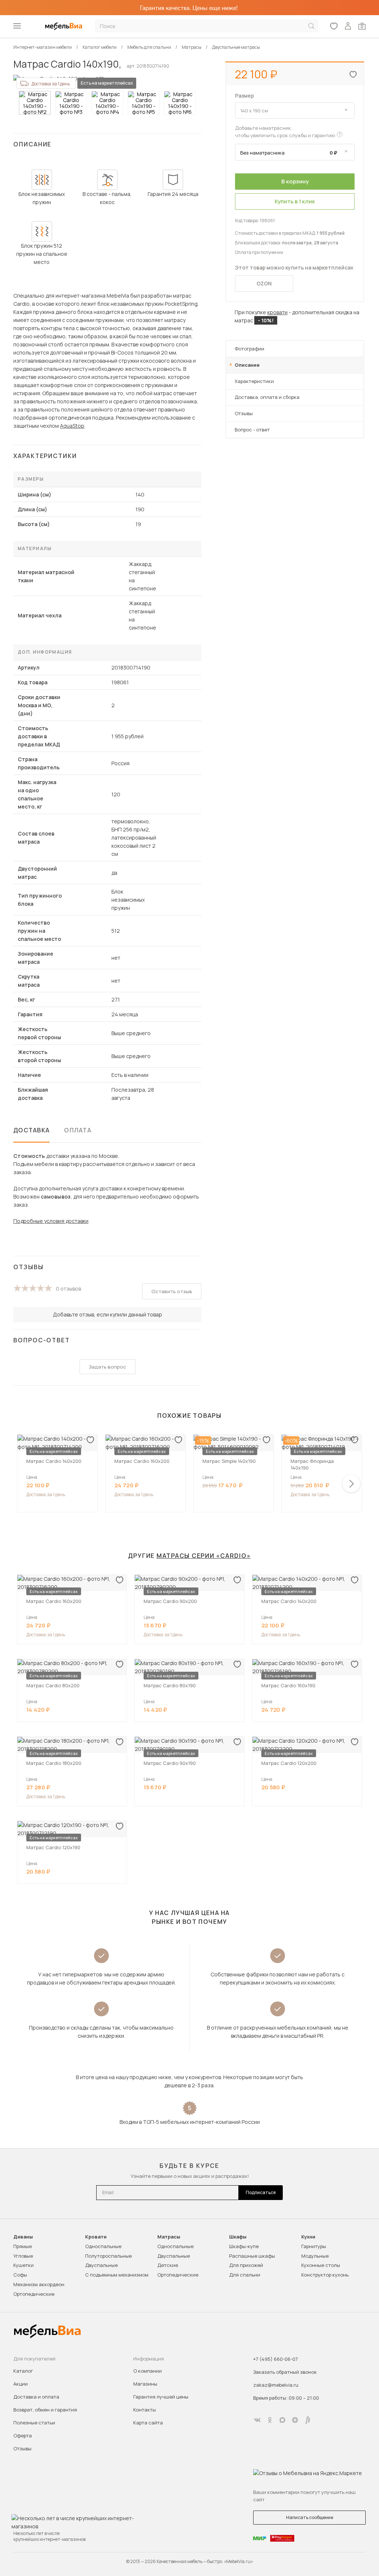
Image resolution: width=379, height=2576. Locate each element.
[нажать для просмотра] (35, 103)
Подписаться (261, 2192)
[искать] (311, 26)
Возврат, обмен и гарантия (45, 2410)
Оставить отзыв (172, 1291)
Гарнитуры (314, 2246)
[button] (351, 1484)
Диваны (23, 2237)
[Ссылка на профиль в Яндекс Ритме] (308, 2420)
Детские (168, 2265)
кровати (277, 312)
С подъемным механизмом (117, 2275)
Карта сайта (148, 2423)
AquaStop (72, 426)
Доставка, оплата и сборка (267, 397)
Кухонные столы (321, 2265)
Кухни (308, 2237)
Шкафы (238, 2237)
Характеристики (254, 381)
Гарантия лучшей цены (161, 2397)
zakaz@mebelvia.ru (276, 2385)
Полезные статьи (34, 2423)
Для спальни (245, 2275)
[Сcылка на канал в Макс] (282, 2420)
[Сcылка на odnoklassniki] (270, 2420)
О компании (147, 2371)
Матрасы (169, 2237)
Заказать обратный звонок (285, 2372)
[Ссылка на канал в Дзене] (295, 2420)
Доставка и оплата (36, 2397)
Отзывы (244, 413)
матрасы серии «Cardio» (204, 1556)
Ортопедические (34, 2294)
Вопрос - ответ (252, 430)
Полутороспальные (108, 2256)
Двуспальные (101, 2265)
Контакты (145, 2410)
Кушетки (24, 2265)
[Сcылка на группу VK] (257, 2420)
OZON (264, 283)
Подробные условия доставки (51, 1221)
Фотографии (249, 349)
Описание (247, 365)
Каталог (23, 2371)
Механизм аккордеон (39, 2284)
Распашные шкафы (252, 2256)
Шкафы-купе (244, 2246)
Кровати (96, 2237)
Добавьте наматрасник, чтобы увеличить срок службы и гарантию (285, 132)
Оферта (23, 2436)
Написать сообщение (310, 2517)
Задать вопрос (108, 1367)
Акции (21, 2384)
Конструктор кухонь (325, 2275)
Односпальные (103, 2246)
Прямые (23, 2246)
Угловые (23, 2256)
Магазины (145, 2384)
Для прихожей (246, 2265)
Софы (20, 2275)
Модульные (315, 2256)
